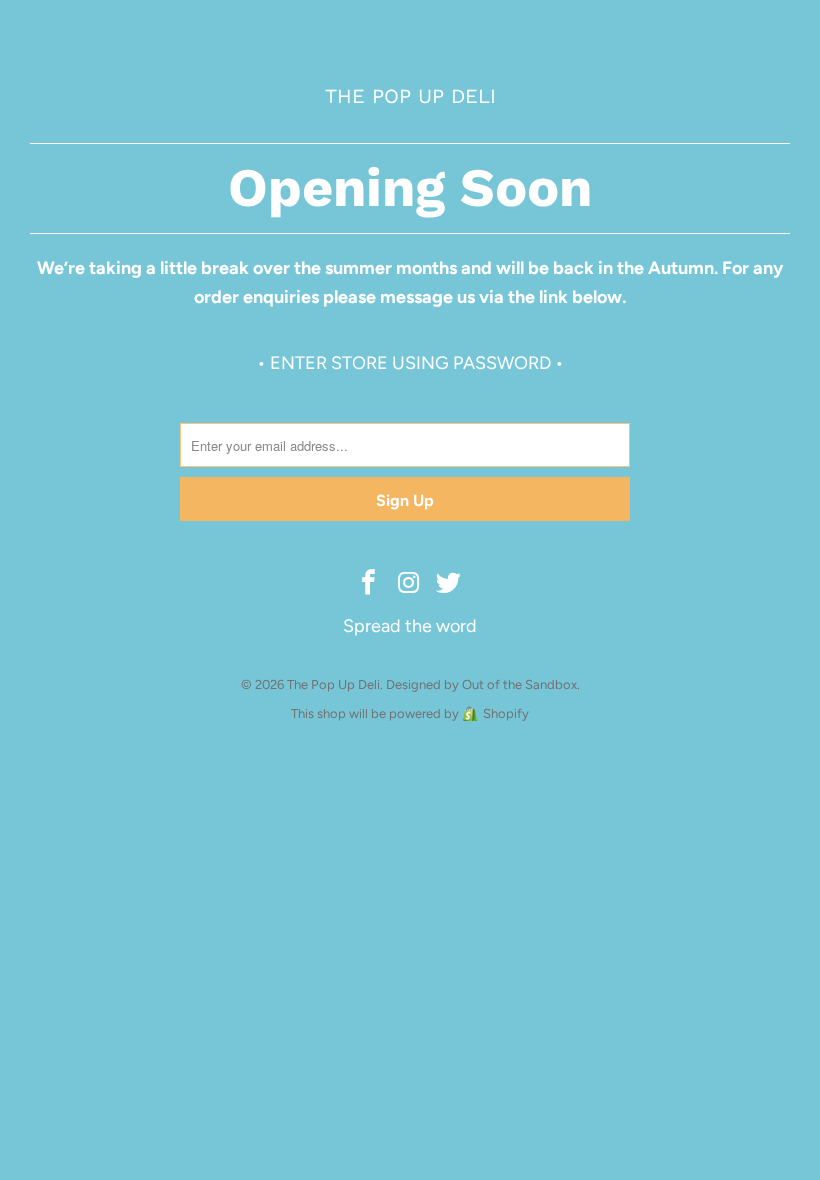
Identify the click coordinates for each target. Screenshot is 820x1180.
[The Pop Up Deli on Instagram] (409, 584)
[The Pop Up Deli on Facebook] (369, 584)
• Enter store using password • (410, 363)
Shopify (506, 713)
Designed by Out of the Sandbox (481, 684)
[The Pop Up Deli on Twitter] (449, 584)
